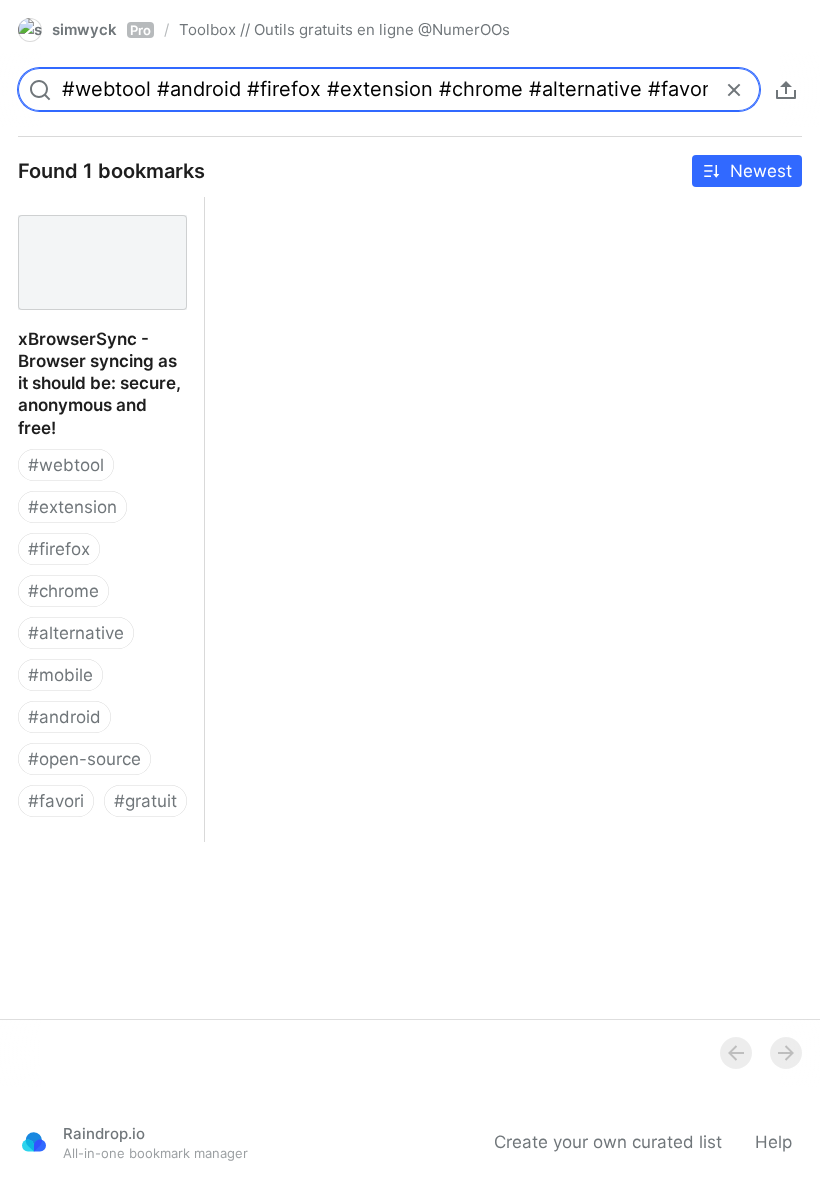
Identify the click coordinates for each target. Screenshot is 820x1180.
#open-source (84, 759)
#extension (72, 507)
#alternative (76, 633)
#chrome (63, 591)
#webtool (66, 465)
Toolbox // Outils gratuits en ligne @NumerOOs (344, 29)
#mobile (60, 675)
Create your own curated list (608, 1142)
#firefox (59, 549)
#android (64, 717)
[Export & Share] (786, 90)
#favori (56, 801)
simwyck (101, 29)
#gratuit (145, 801)
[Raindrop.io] (34, 1142)
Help (773, 1142)
